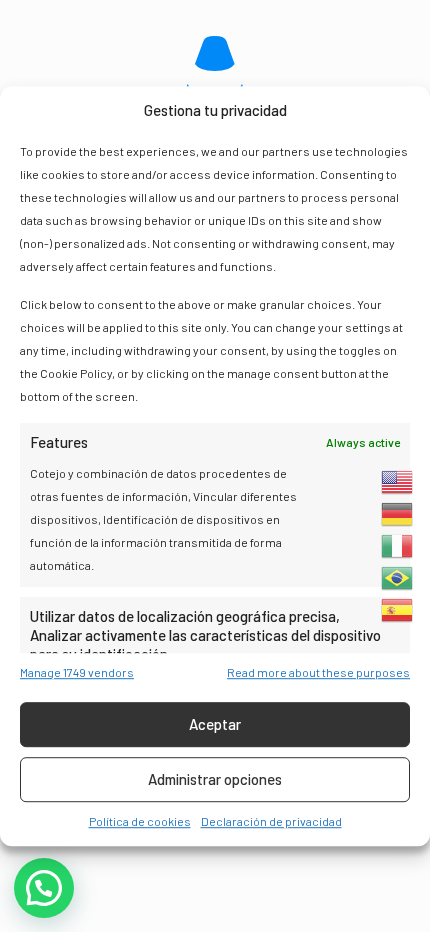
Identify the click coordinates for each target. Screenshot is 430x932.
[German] (398, 514)
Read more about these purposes (318, 672)
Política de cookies (140, 821)
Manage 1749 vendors (77, 672)
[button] (44, 888)
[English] (398, 482)
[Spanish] (398, 610)
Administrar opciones (215, 779)
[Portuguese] (398, 578)
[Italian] (398, 546)
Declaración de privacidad (271, 821)
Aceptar (215, 724)
